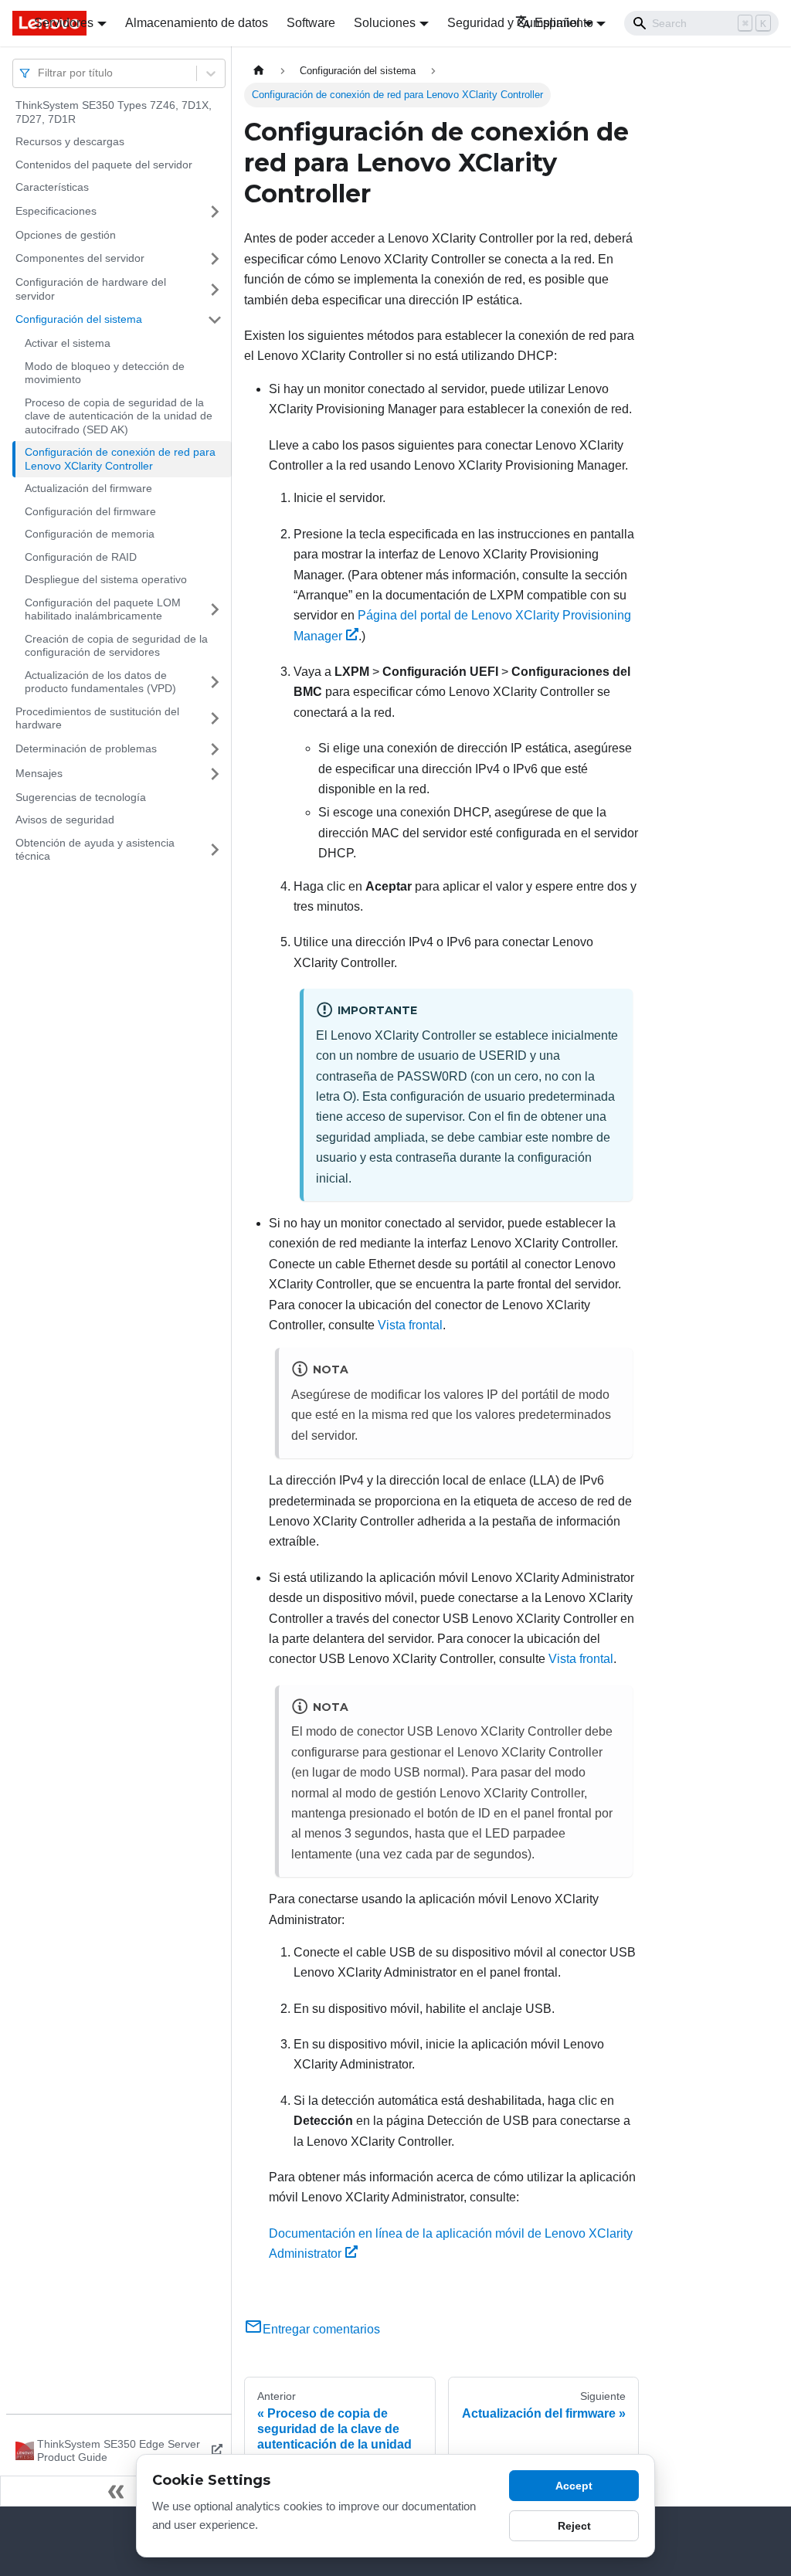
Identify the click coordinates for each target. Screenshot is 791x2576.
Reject (574, 2526)
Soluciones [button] (385, 23)
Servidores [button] (64, 23)
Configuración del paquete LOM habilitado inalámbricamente (103, 609)
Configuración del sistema (79, 319)
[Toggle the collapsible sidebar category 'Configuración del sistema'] (215, 320)
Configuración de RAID (81, 557)
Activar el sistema (68, 343)
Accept (574, 2486)
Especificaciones (56, 211)
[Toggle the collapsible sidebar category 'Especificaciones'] (215, 212)
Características (52, 187)
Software (311, 23)
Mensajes (39, 773)
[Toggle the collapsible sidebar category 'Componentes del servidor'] (215, 259)
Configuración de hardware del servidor (91, 289)
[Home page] (259, 71)
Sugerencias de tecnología (81, 797)
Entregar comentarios (321, 2329)
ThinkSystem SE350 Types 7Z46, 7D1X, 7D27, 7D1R (114, 112)
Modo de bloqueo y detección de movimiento (105, 373)
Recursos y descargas (70, 141)
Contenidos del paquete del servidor (104, 165)
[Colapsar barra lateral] (116, 2491)
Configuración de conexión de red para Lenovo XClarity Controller (120, 459)
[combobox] (39, 73)
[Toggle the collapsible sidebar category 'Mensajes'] (215, 774)
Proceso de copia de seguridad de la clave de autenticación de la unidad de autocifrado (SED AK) (119, 416)
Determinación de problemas (86, 748)
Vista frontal (410, 1325)
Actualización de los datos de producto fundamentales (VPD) (100, 682)
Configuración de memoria (90, 534)
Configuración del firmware (90, 511)
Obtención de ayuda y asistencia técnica (95, 850)
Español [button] (557, 23)
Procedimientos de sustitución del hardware (97, 718)
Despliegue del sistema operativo (106, 579)
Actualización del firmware (88, 488)
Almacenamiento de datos (197, 23)
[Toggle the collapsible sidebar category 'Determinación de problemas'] (215, 749)
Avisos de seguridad (65, 820)
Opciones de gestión (66, 235)
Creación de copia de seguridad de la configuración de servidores (116, 646)
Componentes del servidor (80, 258)
